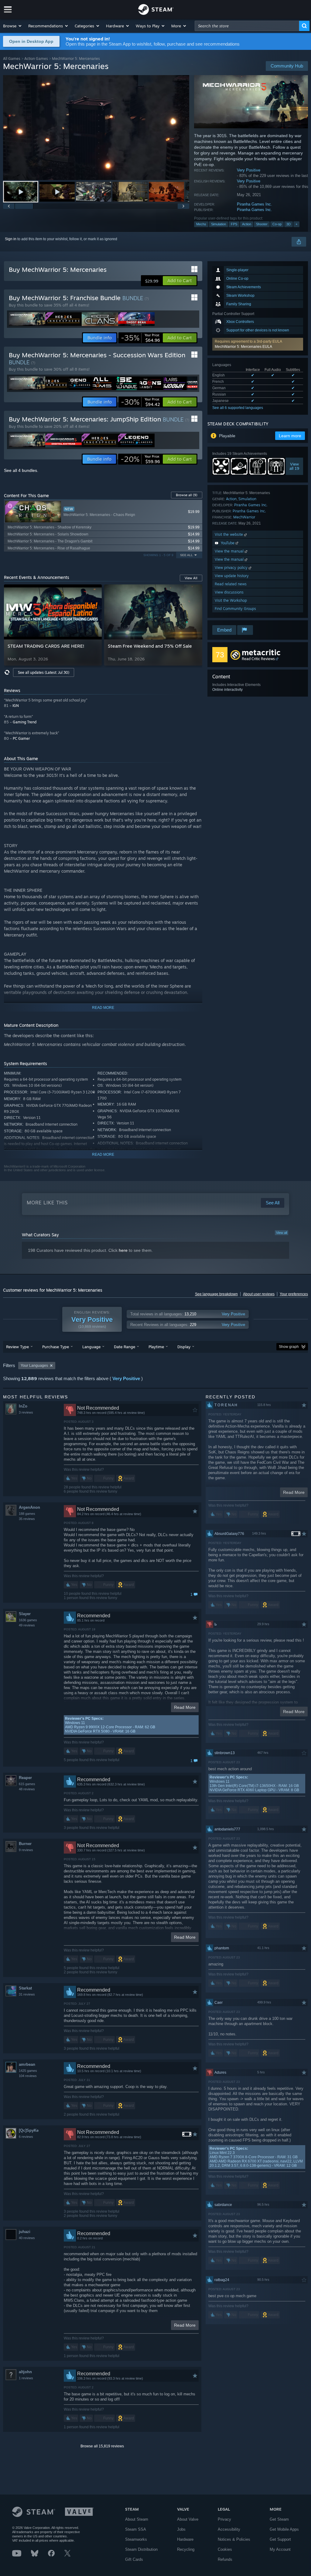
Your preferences (294, 1294)
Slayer (25, 1614)
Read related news (231, 584)
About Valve (188, 2519)
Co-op (277, 224)
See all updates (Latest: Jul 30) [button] (44, 672)
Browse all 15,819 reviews (102, 2446)
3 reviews (26, 1412)
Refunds (225, 2559)
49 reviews (27, 1625)
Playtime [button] (156, 1347)
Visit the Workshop (231, 600)
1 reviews (26, 2378)
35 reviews (27, 1519)
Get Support (280, 2539)
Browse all (187, 495)
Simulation (219, 224)
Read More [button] (185, 1707)
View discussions (229, 592)
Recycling (186, 2549)
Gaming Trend (25, 722)
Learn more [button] (290, 436)
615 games (27, 1784)
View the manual (230, 551)
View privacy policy (232, 568)
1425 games (28, 2071)
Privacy (224, 2519)
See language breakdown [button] (216, 1294)
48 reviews (27, 1789)
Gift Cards (134, 2559)
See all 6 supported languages (238, 408)
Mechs (201, 224)
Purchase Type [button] (56, 1347)
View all (282, 1233)
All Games (12, 59)
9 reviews (26, 1850)
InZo (23, 1406)
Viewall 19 (294, 466)
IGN (16, 706)
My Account (280, 2549)
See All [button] (186, 555)
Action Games (36, 59)
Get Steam (279, 2519)
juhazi (25, 2232)
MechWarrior (244, 517)
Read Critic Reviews (258, 659)
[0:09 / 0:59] (96, 128)
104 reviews (28, 2076)
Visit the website (229, 534)
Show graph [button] (289, 1347)
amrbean (27, 2064)
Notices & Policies (234, 2539)
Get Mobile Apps (284, 2529)
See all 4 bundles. (21, 470)
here (123, 1250)
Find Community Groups (235, 609)
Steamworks (136, 2539)
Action (247, 224)
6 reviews (26, 2137)
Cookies (225, 2549)
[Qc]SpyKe (29, 2130)
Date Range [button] (125, 1347)
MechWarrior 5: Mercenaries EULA (243, 347)
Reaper (25, 1778)
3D (289, 224)
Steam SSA (136, 2529)
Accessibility (229, 2529)
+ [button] (296, 224)
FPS (234, 224)
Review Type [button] (17, 1347)
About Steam (137, 2519)
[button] (13, 26)
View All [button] (191, 578)
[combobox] (247, 26)
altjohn (25, 2372)
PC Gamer (21, 738)
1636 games (28, 1620)
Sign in (11, 239)
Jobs (181, 2529)
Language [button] (91, 1347)
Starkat (25, 1988)
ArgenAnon (29, 1507)
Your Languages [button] (34, 1366)
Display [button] (184, 1347)
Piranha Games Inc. (255, 204)
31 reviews (27, 1994)
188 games (27, 1514)
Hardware (185, 2539)
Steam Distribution (141, 2549)
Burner (25, 1844)
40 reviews (27, 2238)
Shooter (262, 224)
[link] (140, 338)
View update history (232, 576)
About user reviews (259, 1294)
